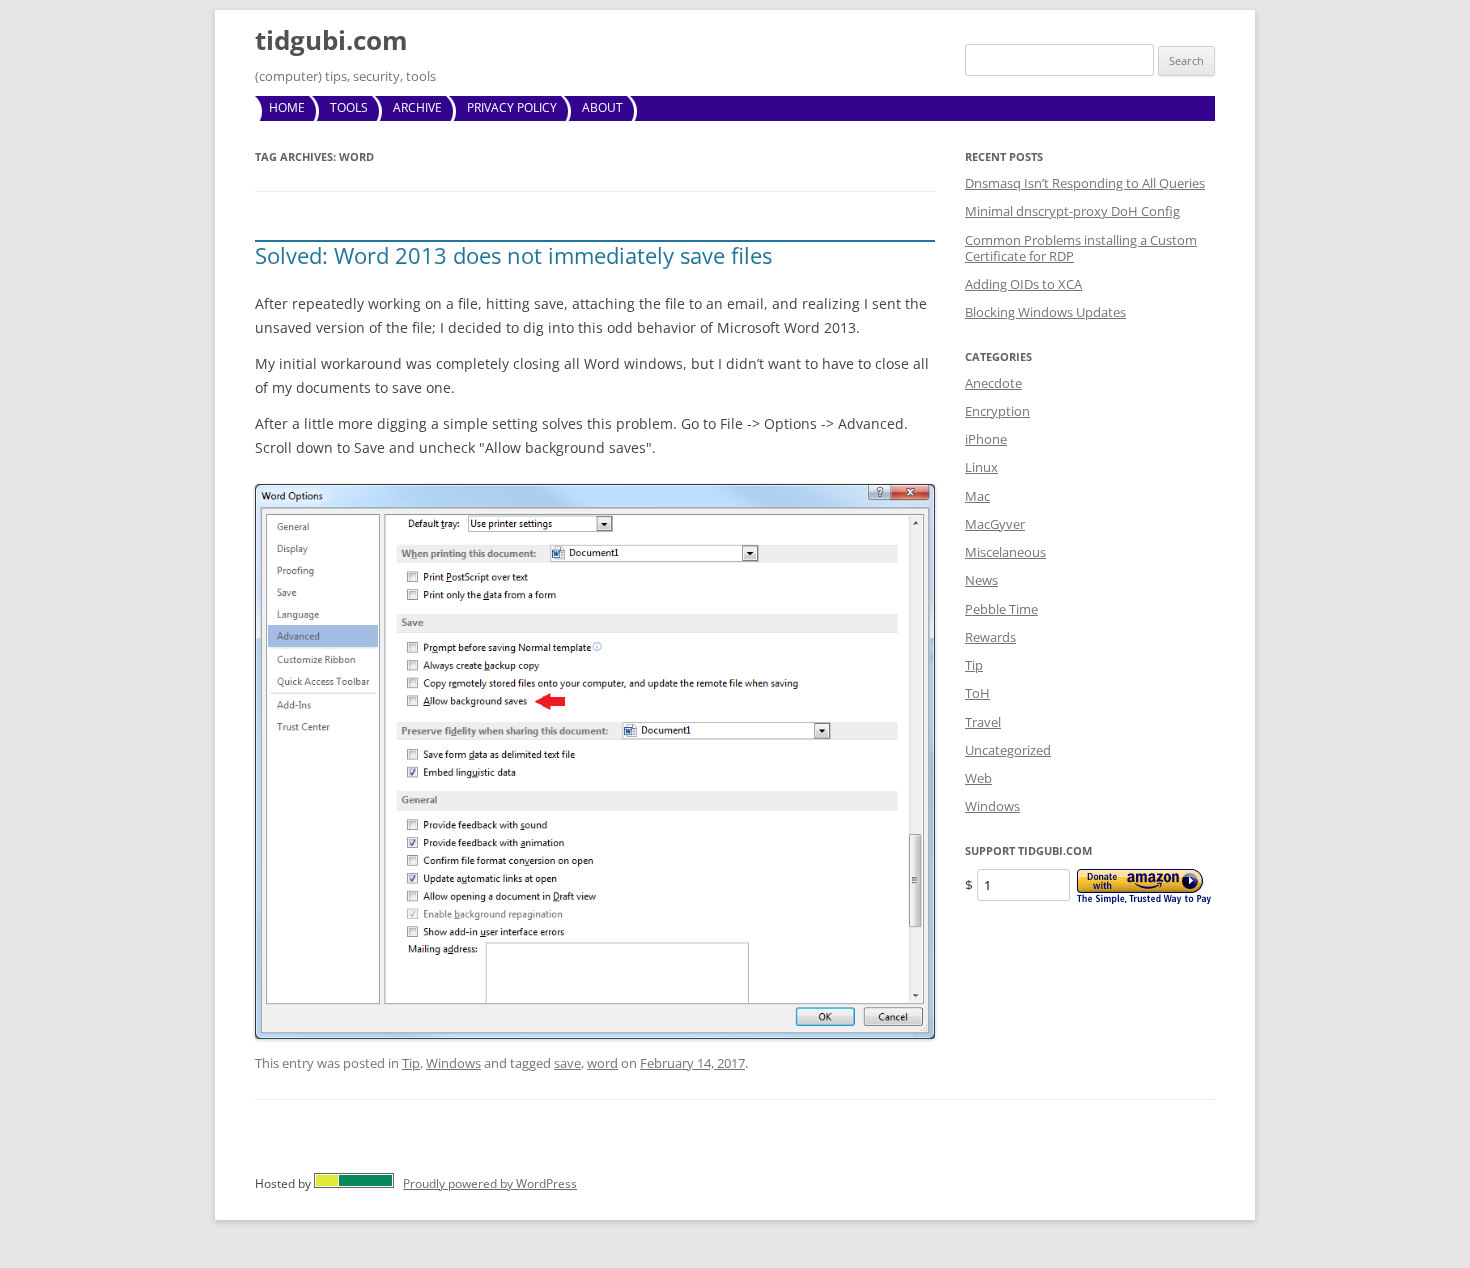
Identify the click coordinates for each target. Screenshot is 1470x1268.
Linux (981, 467)
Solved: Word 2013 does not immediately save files (513, 255)
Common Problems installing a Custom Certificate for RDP (1081, 248)
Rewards (990, 637)
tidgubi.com (331, 40)
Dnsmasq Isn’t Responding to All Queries (1085, 183)
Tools (349, 107)
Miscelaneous (1005, 552)
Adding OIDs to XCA (1023, 284)
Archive (417, 107)
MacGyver (995, 524)
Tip (411, 1063)
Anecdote (993, 383)
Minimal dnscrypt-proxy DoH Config (1072, 211)
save (567, 1063)
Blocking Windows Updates (1045, 312)
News (981, 580)
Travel (983, 722)
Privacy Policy (512, 107)
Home (287, 107)
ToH (977, 693)
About (602, 107)
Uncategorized (1008, 750)
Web (978, 778)
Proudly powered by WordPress (490, 1183)
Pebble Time (1001, 609)
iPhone (986, 439)
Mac (977, 496)
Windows (453, 1063)
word (602, 1063)
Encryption (997, 411)
